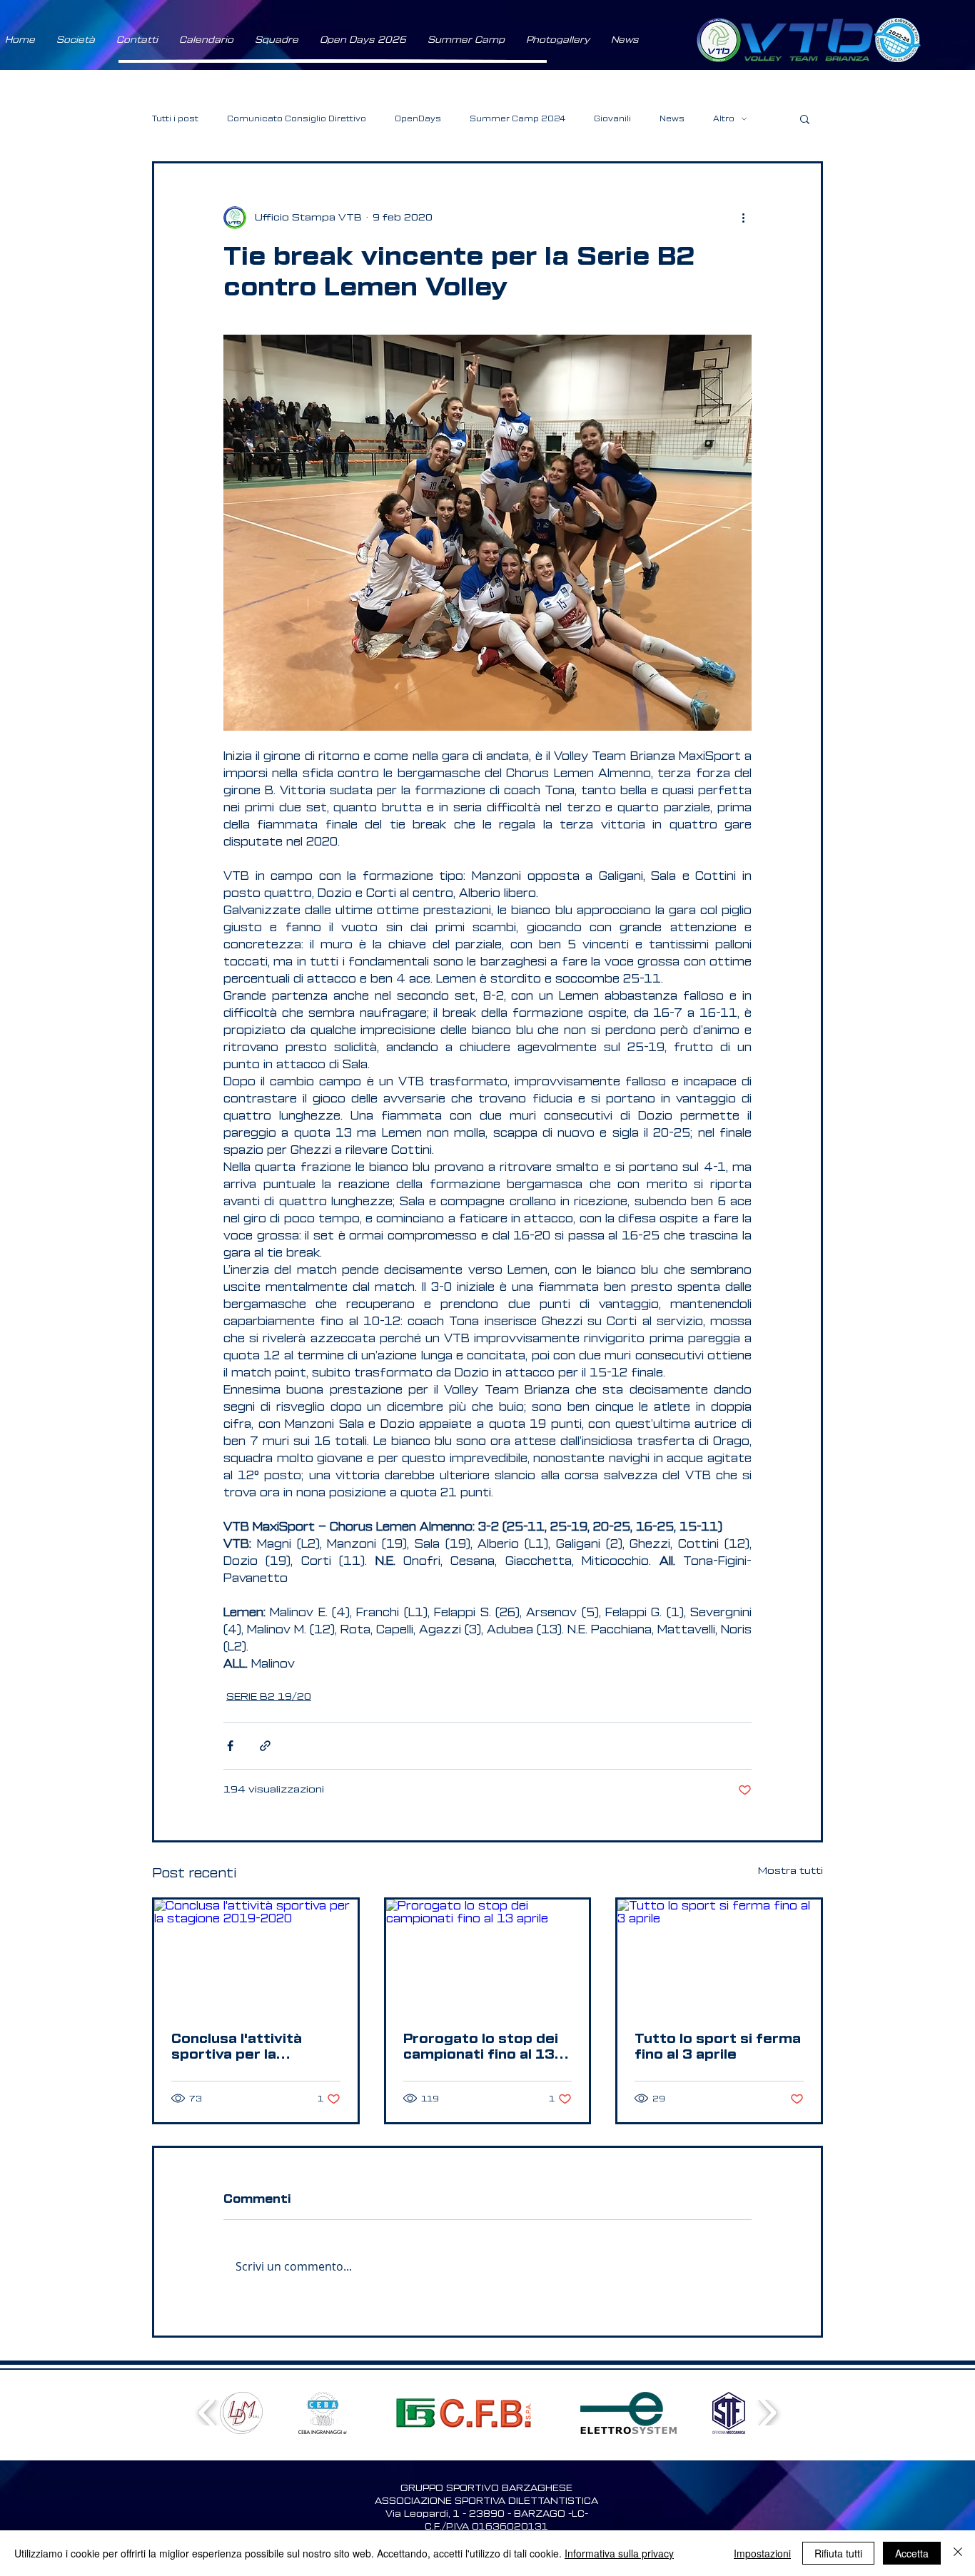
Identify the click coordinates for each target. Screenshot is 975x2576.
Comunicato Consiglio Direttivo (297, 119)
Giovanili (612, 119)
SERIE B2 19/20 (269, 1697)
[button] (76, 40)
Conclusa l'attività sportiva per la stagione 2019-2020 (247, 2047)
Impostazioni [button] (762, 2553)
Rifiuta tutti (838, 2553)
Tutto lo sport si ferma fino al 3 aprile (718, 2047)
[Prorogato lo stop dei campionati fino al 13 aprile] (488, 1957)
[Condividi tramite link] (265, 1746)
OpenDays (418, 119)
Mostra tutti (790, 1871)
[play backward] (207, 2412)
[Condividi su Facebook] (230, 1746)
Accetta (912, 2553)
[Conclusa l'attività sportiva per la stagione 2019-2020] (256, 1957)
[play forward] (768, 2412)
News (672, 119)
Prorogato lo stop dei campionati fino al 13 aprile (481, 2047)
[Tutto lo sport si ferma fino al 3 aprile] (719, 1957)
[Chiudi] (958, 2553)
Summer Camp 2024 (517, 119)
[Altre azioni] (743, 218)
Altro (724, 119)
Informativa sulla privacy (619, 2553)
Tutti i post (175, 119)
